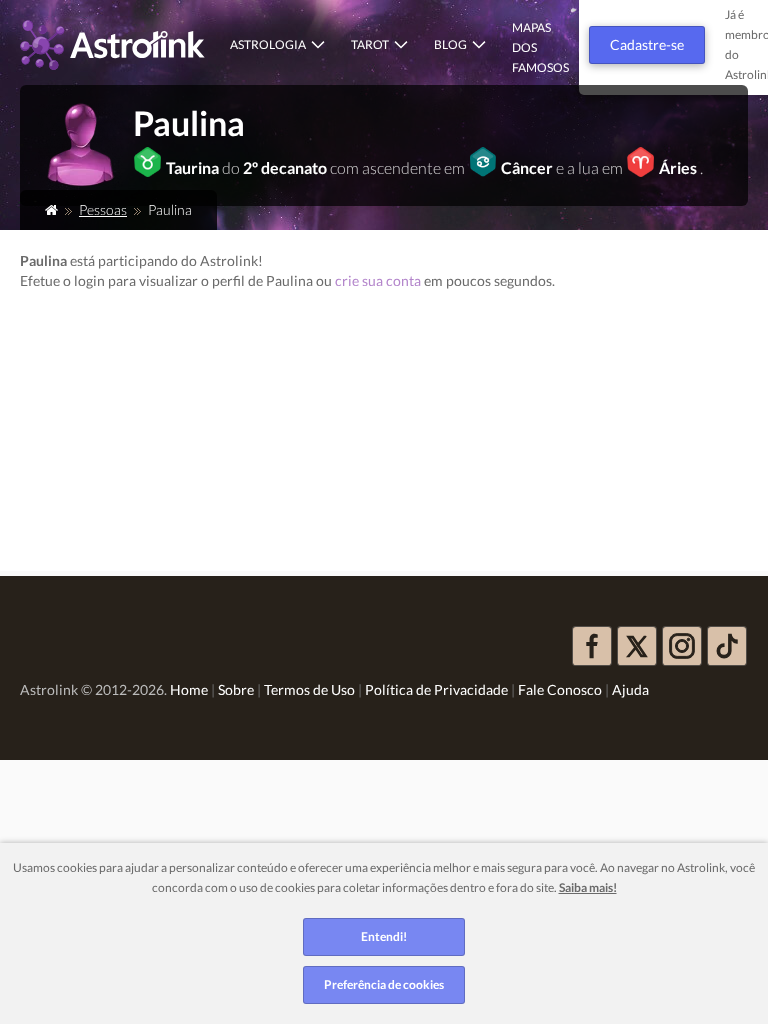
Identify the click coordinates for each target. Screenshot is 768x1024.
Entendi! (384, 936)
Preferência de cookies (384, 984)
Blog (450, 44)
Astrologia (268, 44)
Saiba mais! (588, 887)
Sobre (236, 689)
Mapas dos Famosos (540, 48)
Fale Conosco (560, 689)
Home (189, 689)
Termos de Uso (309, 689)
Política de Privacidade (436, 689)
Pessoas (103, 209)
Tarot (370, 44)
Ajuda (630, 689)
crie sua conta (378, 280)
